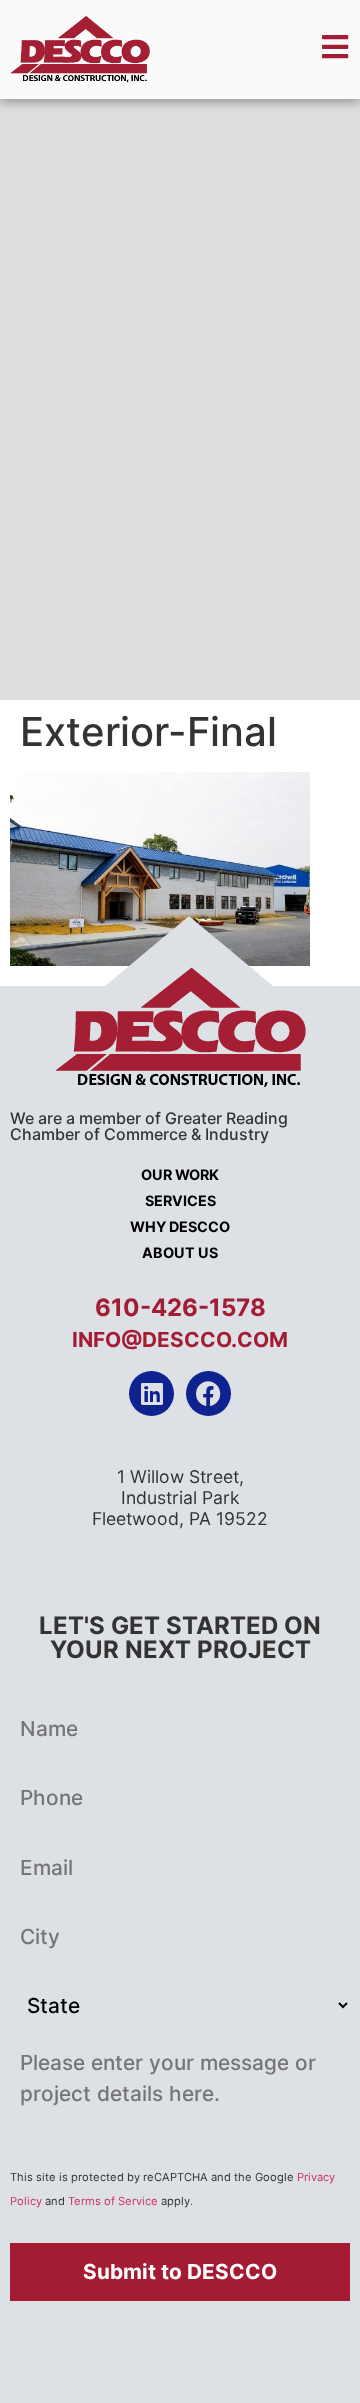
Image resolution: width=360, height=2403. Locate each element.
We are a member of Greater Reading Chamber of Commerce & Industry (149, 1126)
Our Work (180, 1174)
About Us (180, 1252)
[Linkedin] (151, 1393)
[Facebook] (208, 1393)
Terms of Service (113, 2201)
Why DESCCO (180, 1226)
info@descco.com (180, 1339)
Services (180, 1200)
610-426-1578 (180, 1307)
